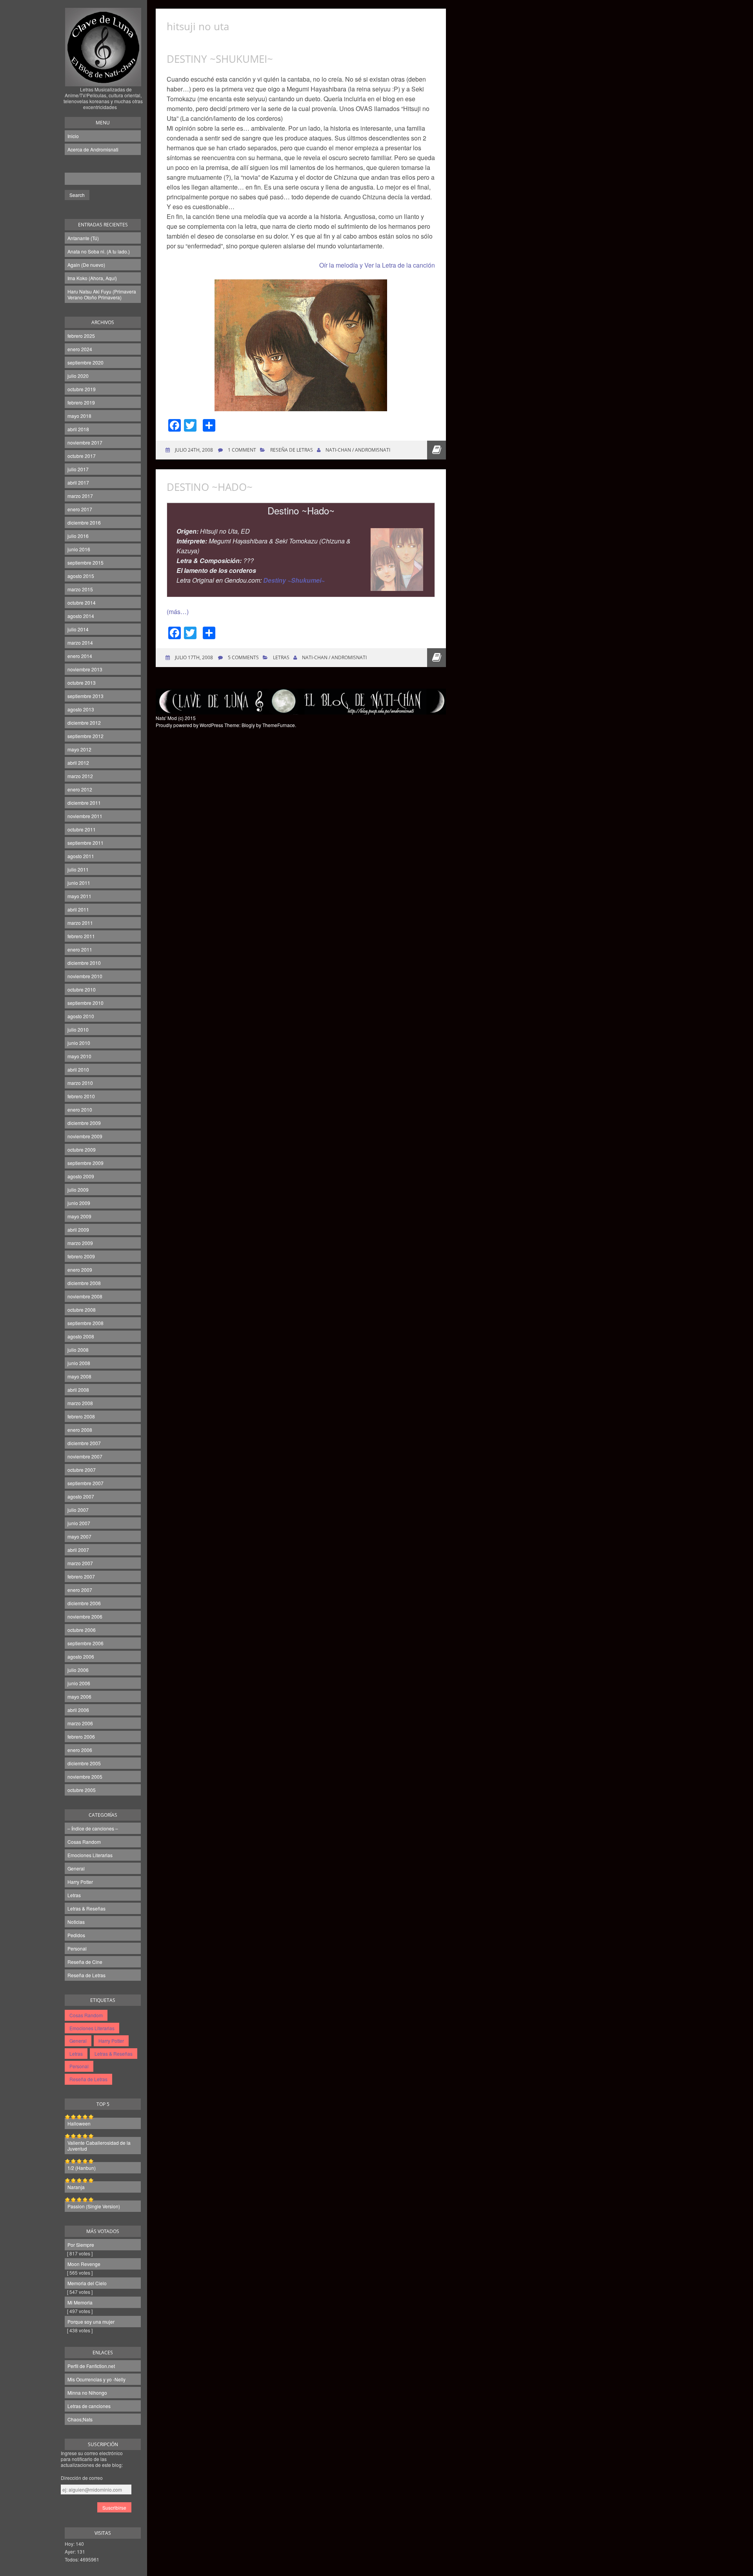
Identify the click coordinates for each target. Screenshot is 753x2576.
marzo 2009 (80, 1243)
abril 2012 (78, 763)
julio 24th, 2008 (193, 450)
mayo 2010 (79, 1056)
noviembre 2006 (85, 1616)
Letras (74, 1895)
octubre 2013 (82, 683)
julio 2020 (78, 376)
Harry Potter (80, 1882)
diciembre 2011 (84, 803)
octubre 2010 (82, 989)
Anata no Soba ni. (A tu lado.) (99, 251)
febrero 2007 (81, 1576)
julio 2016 (78, 536)
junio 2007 (79, 1523)
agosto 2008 (81, 1336)
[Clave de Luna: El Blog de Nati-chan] (103, 76)
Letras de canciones (89, 2406)
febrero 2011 (81, 936)
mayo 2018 (79, 416)
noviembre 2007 (85, 1456)
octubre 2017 (82, 456)
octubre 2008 (82, 1310)
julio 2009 (78, 1190)
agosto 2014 (81, 616)
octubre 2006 (82, 1630)
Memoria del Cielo (87, 2283)
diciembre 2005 (84, 1763)
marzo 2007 (80, 1563)
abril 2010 (78, 1069)
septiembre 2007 (85, 1483)
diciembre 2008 (84, 1283)
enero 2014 (80, 656)
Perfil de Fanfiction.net (91, 2366)
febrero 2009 (81, 1256)
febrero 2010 (81, 1096)
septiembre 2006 (85, 1643)
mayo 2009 (79, 1216)
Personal (77, 1948)
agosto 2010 (81, 1016)
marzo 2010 (80, 1083)
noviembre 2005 (85, 1777)
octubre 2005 (82, 1790)
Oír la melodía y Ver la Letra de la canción (377, 265)
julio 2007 (78, 1510)
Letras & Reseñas (86, 1908)
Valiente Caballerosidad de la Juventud (99, 2146)
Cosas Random (84, 1842)
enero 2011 (80, 949)
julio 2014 (78, 629)
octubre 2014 (82, 603)
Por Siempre (81, 2245)
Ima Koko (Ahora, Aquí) (92, 278)
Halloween (79, 2123)
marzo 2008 (80, 1403)
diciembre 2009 (84, 1123)
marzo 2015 (80, 589)
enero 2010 (80, 1109)
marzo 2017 (80, 496)
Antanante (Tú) (83, 238)
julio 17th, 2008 (193, 657)
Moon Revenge (84, 2264)
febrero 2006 (81, 1736)
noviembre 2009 (85, 1136)
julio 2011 (78, 869)
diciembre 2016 (84, 522)
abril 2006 (78, 1710)
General (76, 1868)
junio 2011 (79, 883)
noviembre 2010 (85, 976)
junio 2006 (79, 1683)
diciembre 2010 (84, 963)
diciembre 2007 (84, 1443)
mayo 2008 (79, 1376)
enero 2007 (80, 1590)
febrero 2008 (81, 1416)
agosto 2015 (81, 576)
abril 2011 (78, 909)
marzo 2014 (80, 643)
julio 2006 (78, 1670)
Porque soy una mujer (91, 2322)
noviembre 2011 (85, 816)
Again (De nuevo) (86, 265)
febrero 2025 (81, 336)
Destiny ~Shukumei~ (220, 59)
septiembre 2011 (85, 843)
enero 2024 (80, 349)
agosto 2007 (81, 1496)
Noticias (76, 1922)
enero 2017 (80, 509)
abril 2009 (78, 1230)
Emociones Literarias (90, 1855)
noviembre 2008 (85, 1296)
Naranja (76, 2187)
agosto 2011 (81, 856)
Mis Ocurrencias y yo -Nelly (96, 2379)
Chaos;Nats (80, 2419)
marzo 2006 (80, 1723)
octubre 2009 (82, 1149)
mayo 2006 (79, 1696)
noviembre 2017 (85, 442)
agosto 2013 (81, 709)
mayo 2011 (79, 896)
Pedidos (76, 1935)
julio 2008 (78, 1350)
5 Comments (243, 657)
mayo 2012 (79, 749)
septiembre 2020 (85, 362)
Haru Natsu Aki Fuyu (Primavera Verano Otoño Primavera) (102, 294)
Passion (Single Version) (94, 2206)
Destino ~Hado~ (210, 487)
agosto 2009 (81, 1176)
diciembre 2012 (84, 723)
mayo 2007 (79, 1536)
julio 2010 (78, 1029)
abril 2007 (78, 1550)
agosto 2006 (81, 1656)
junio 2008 (79, 1363)
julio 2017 (78, 469)
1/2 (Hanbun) (82, 2168)
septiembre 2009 (85, 1163)
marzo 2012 (80, 776)
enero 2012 (80, 789)
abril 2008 (78, 1390)
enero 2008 (80, 1430)
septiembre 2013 (85, 696)
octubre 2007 (82, 1470)
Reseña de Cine (85, 1962)
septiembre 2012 (85, 736)
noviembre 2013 (85, 669)
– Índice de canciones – (93, 1828)
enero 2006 (80, 1750)
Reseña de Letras (86, 1975)
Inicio (73, 136)
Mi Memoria (80, 2302)
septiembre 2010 (85, 1003)
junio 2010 (79, 1043)
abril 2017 (78, 482)
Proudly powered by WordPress (189, 725)
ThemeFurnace (279, 725)
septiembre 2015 (85, 562)
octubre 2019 (82, 389)
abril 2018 (78, 429)
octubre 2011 (82, 829)
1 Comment (242, 450)
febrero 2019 (81, 402)
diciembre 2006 (84, 1603)
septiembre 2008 (85, 1323)
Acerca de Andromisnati (93, 149)
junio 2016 (79, 549)
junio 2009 (79, 1203)
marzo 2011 (80, 923)
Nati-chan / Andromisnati (358, 450)
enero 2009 (80, 1270)
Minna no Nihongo (87, 2393)
